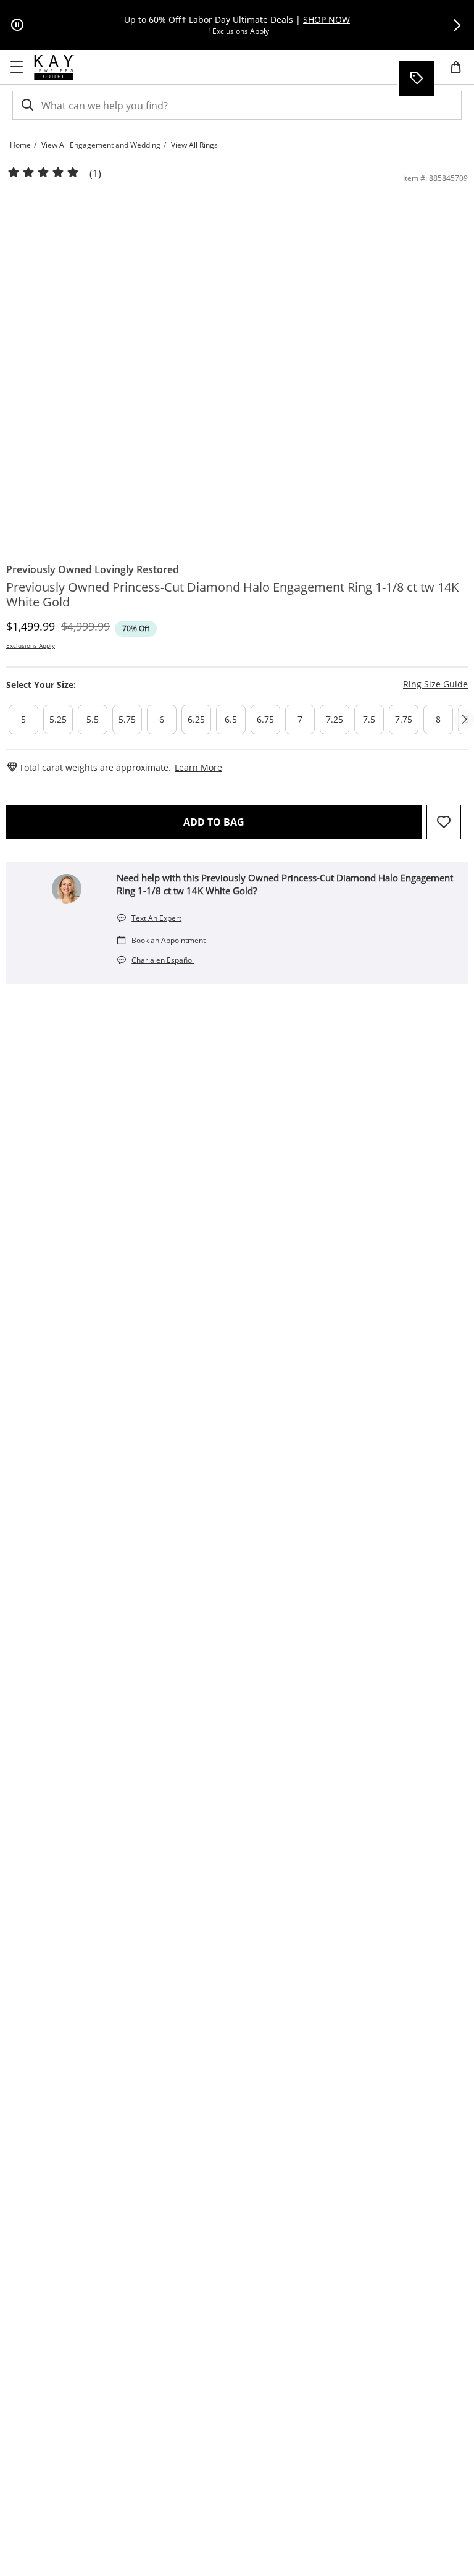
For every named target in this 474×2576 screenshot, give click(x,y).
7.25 (335, 719)
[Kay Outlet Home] (54, 67)
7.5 (369, 719)
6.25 (196, 719)
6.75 (265, 719)
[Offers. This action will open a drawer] (416, 78)
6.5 (231, 719)
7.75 (404, 719)
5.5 (93, 719)
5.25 (58, 719)
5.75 (127, 719)
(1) (95, 174)
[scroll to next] (464, 720)
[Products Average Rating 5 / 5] (43, 173)
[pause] (17, 25)
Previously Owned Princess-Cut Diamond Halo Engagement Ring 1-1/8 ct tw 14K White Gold (232, 595)
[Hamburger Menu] (17, 67)
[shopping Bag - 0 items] (460, 72)
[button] (457, 25)
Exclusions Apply (31, 645)
